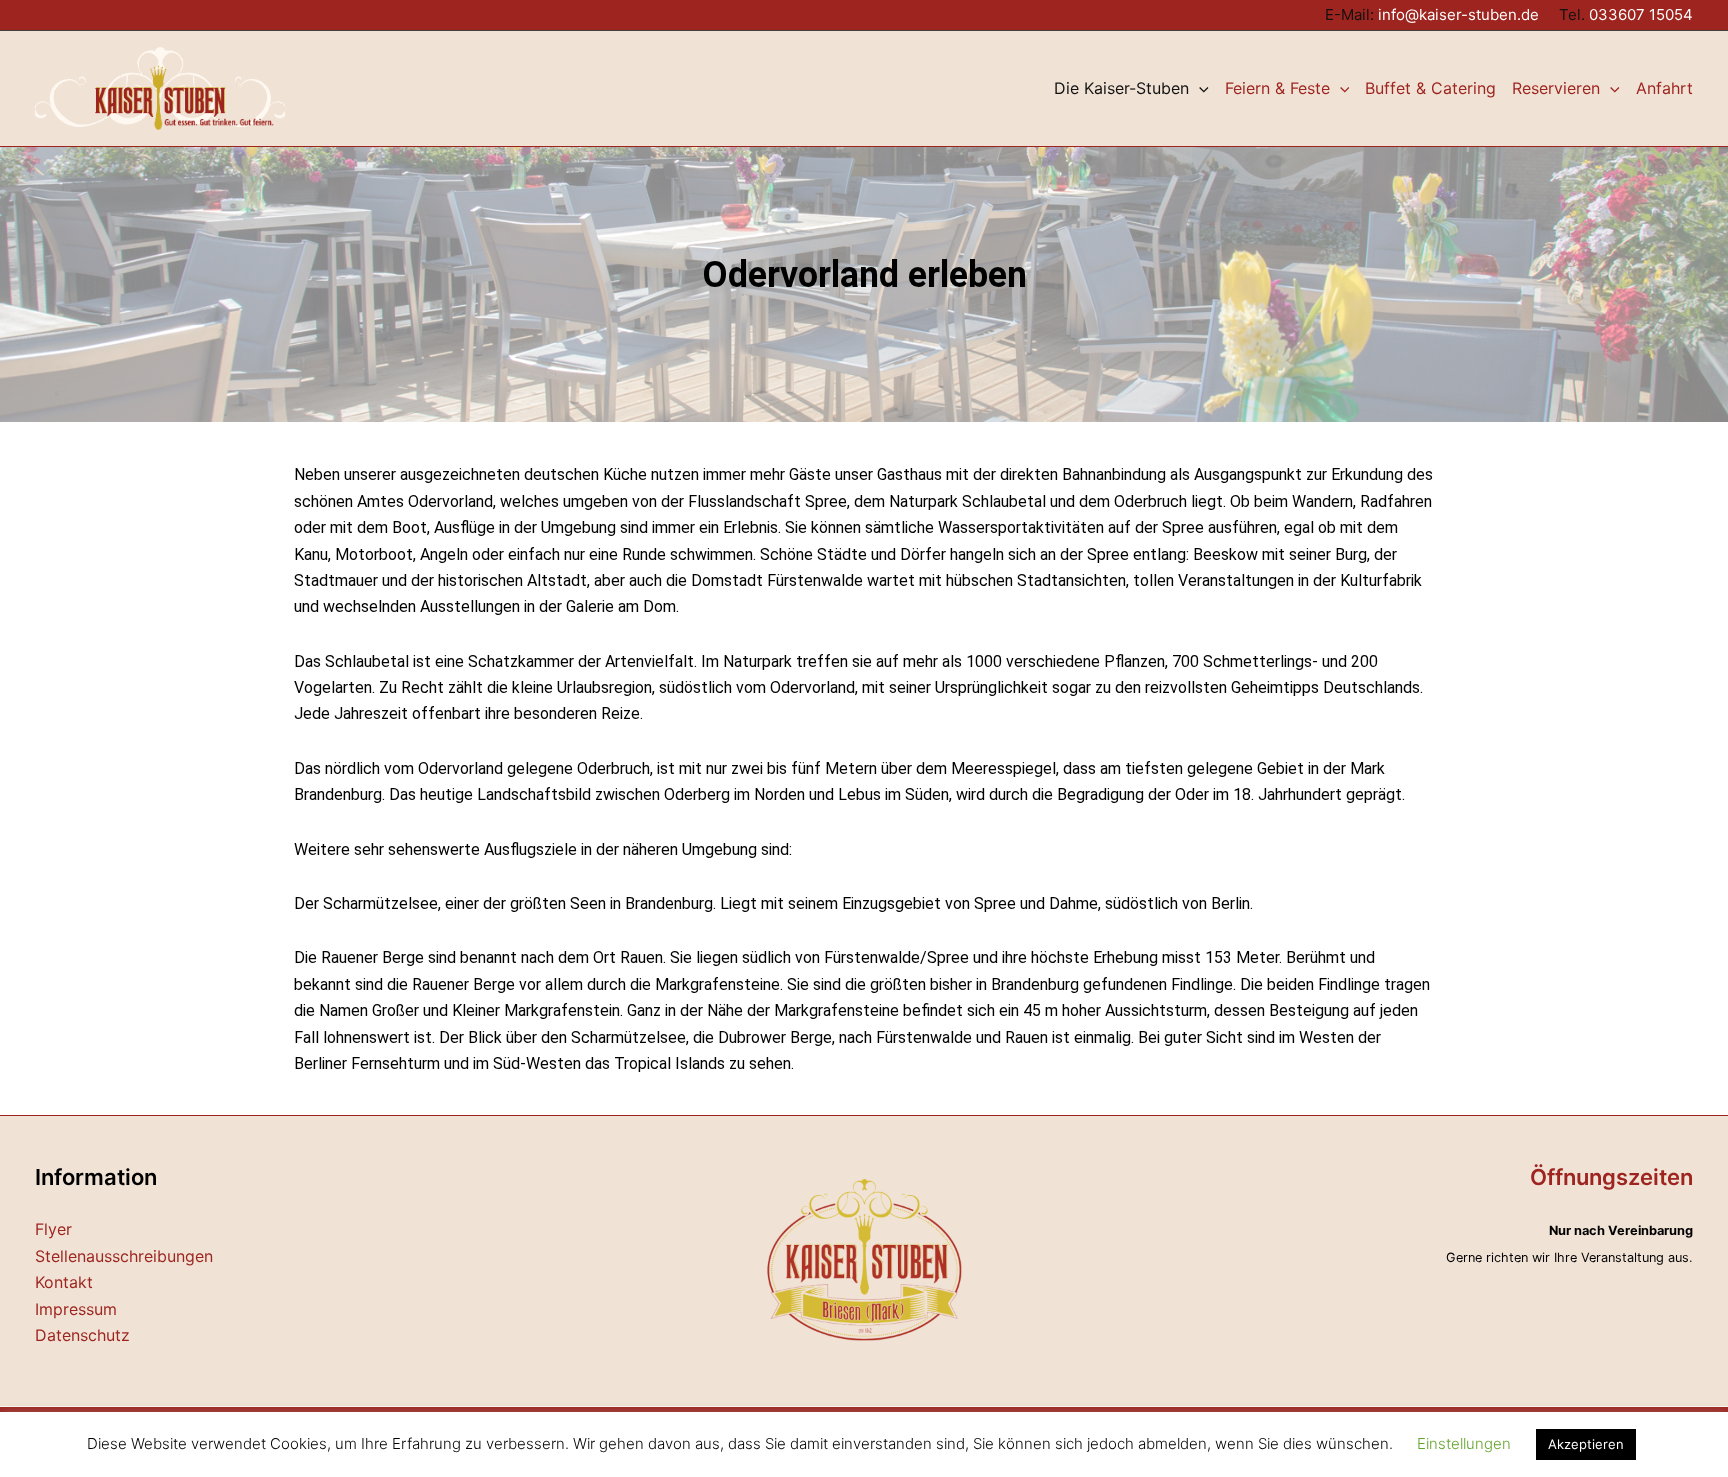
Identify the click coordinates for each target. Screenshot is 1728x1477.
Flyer (53, 1229)
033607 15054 (1641, 14)
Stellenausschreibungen (124, 1256)
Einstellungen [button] (1464, 1443)
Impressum (76, 1309)
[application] (1199, 88)
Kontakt (64, 1282)
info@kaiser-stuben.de (1458, 14)
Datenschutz (82, 1335)
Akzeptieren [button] (1586, 1444)
